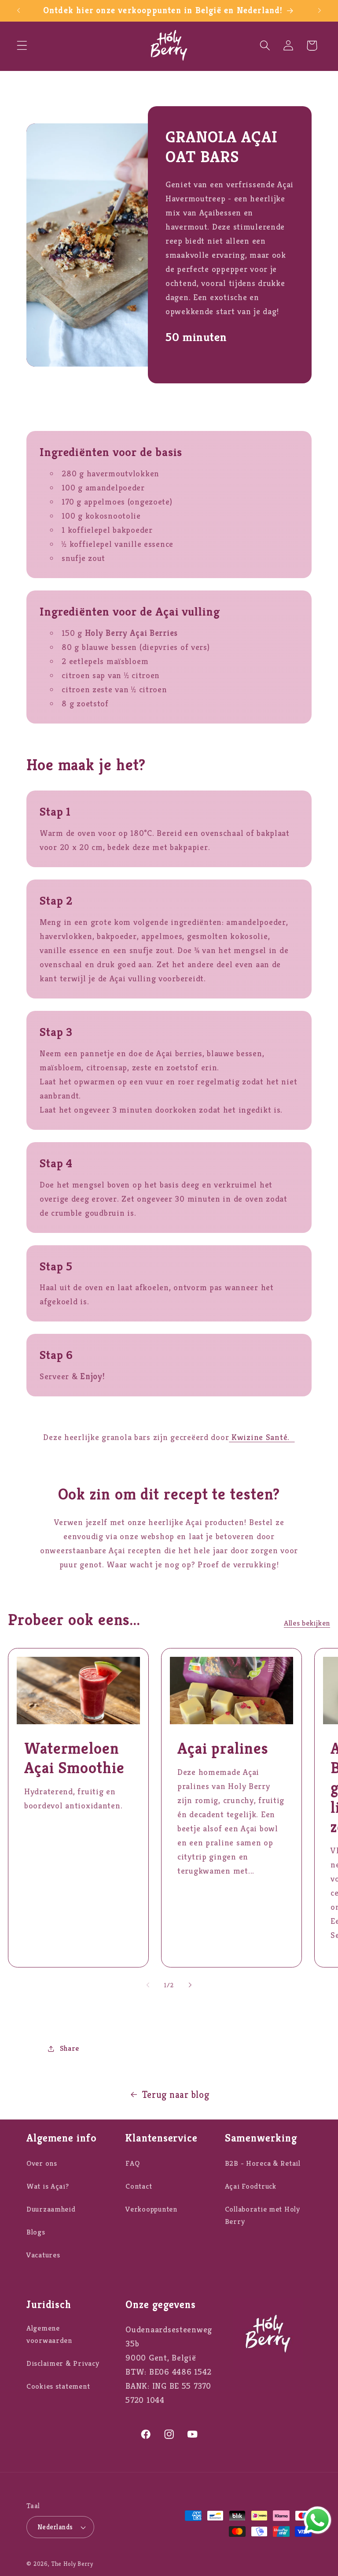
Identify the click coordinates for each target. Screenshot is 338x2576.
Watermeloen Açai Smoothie (74, 1758)
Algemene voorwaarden (49, 2334)
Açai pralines (223, 1748)
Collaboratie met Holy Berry (263, 2215)
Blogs (36, 2232)
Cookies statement (58, 2386)
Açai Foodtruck (251, 2186)
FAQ (132, 2163)
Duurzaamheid (51, 2209)
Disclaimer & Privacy (63, 2363)
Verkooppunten (151, 2209)
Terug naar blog (176, 2095)
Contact (139, 2186)
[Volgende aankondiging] (320, 11)
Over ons (42, 2163)
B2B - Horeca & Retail (263, 2163)
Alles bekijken (307, 1623)
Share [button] (70, 2048)
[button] (22, 46)
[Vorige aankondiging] (18, 11)
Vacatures (43, 2255)
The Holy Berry (72, 2564)
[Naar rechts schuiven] (190, 1985)
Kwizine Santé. (262, 1437)
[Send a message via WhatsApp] (318, 2520)
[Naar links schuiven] (148, 1985)
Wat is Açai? (48, 2186)
